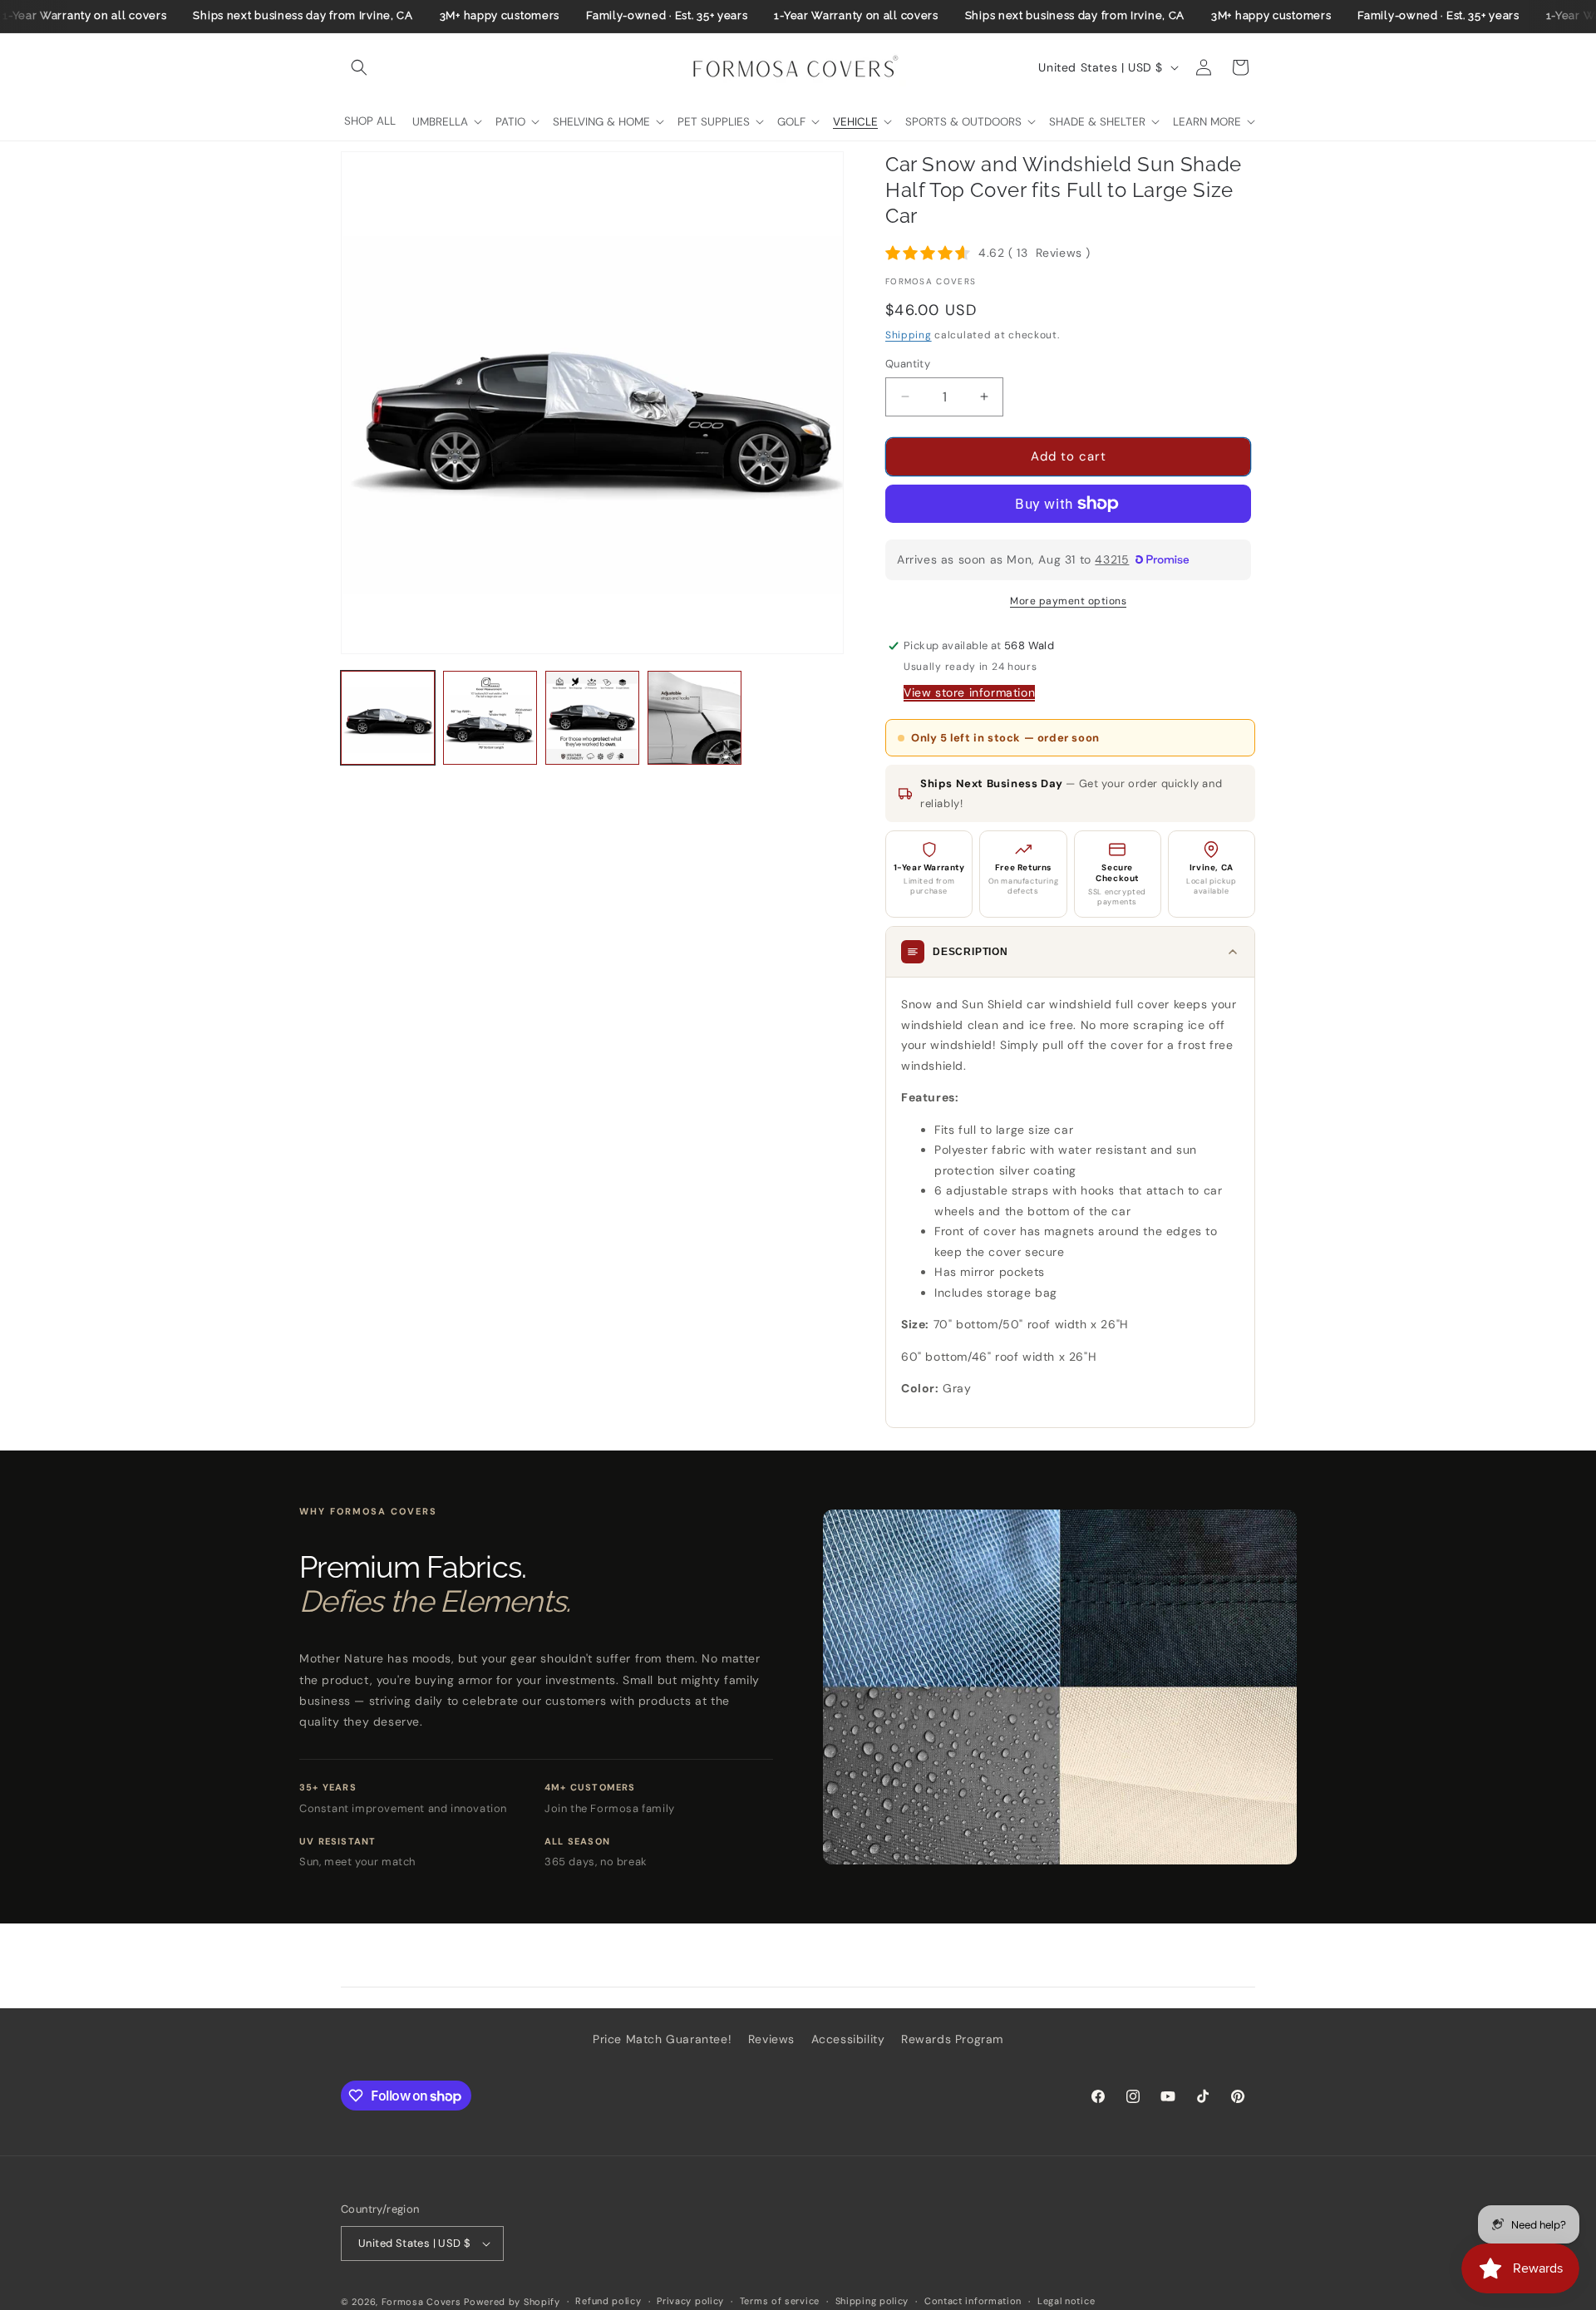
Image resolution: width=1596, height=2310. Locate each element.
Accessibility (848, 2039)
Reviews (771, 2039)
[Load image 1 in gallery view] (388, 718)
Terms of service (780, 2301)
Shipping (909, 335)
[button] (359, 67)
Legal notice (1066, 2301)
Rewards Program (952, 2039)
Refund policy (608, 2301)
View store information (969, 692)
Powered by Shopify (512, 2302)
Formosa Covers (421, 2302)
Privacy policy (690, 2301)
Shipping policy (872, 2301)
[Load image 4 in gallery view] (695, 718)
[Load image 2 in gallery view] (490, 718)
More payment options (1068, 601)
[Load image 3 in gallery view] (592, 718)
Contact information (973, 2301)
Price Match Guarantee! (662, 2039)
